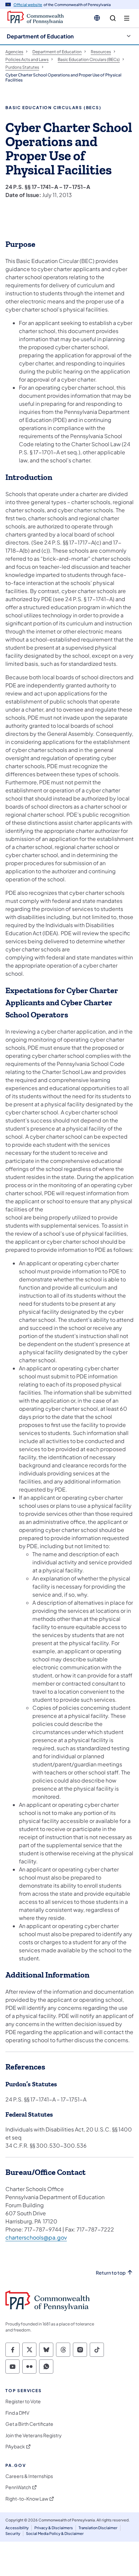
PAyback (15, 2447)
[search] (113, 18)
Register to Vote (23, 2401)
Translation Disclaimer (98, 2528)
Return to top (111, 2273)
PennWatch (18, 2487)
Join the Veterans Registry (34, 2435)
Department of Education (40, 36)
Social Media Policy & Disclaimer (55, 2533)
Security (13, 2533)
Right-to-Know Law (27, 2499)
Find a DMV (17, 2413)
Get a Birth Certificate (29, 2424)
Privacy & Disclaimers (54, 2528)
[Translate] (97, 18)
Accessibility (17, 2528)
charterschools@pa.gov (36, 2237)
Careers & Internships (29, 2476)
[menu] (127, 18)
